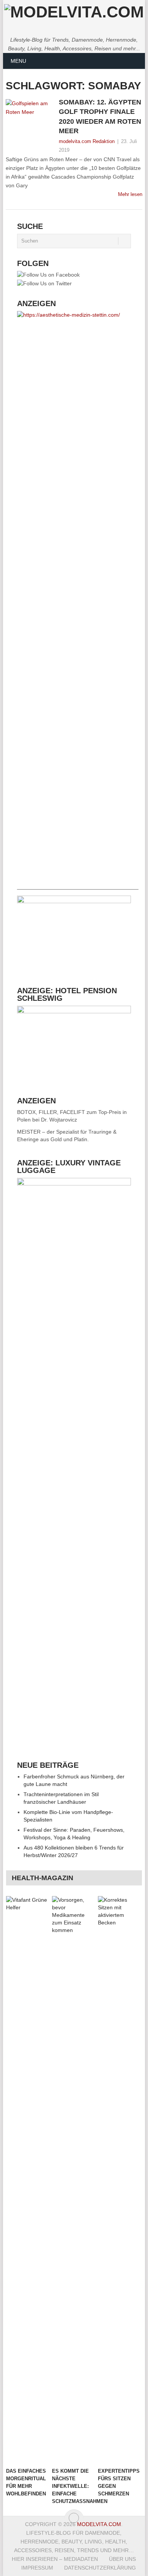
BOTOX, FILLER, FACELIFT (51, 1112)
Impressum (37, 2568)
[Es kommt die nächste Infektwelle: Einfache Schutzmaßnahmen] (74, 2180)
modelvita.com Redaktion (87, 141)
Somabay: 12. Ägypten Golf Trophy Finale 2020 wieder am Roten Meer (100, 117)
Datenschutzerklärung (100, 2568)
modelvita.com (99, 2524)
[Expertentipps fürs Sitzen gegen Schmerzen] (120, 2180)
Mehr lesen (130, 194)
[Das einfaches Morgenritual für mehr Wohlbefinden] (28, 2180)
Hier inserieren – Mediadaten (55, 2559)
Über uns (122, 2559)
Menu (18, 61)
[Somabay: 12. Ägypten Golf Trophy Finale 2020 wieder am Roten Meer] (30, 117)
